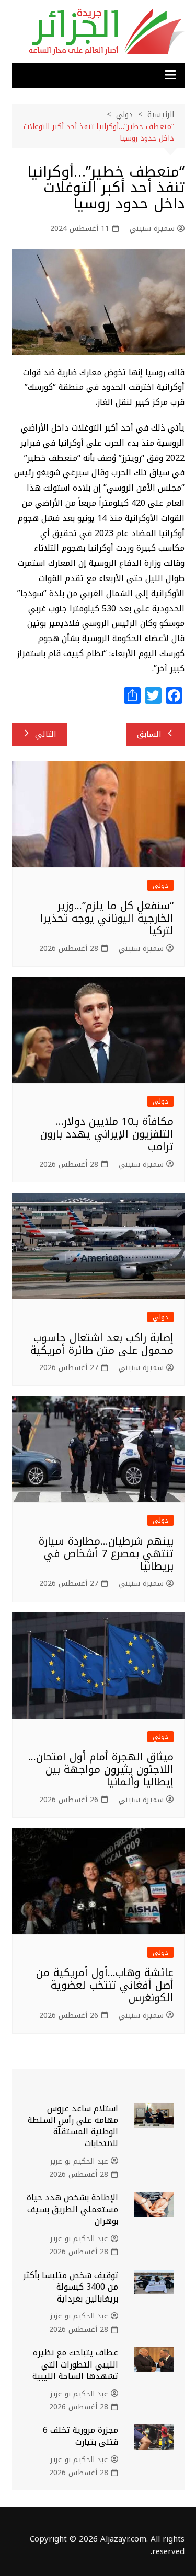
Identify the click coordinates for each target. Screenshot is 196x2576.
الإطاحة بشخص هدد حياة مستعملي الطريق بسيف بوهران (72, 2209)
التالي (46, 734)
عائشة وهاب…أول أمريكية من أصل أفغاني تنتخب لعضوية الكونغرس (105, 1985)
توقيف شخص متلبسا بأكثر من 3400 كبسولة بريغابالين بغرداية (71, 2287)
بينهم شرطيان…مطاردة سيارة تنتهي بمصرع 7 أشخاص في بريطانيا (106, 1553)
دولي (160, 885)
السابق (149, 734)
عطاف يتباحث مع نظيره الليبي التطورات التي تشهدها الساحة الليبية (75, 2364)
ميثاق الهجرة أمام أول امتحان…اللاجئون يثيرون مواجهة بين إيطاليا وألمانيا (101, 1769)
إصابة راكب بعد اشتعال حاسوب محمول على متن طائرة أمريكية (102, 1344)
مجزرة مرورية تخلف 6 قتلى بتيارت (80, 2436)
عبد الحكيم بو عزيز (79, 2162)
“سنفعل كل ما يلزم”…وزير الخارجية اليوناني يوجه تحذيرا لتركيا (107, 918)
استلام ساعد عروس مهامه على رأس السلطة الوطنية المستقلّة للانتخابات (73, 2126)
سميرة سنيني (152, 229)
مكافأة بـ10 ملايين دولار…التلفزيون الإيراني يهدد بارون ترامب (107, 1134)
